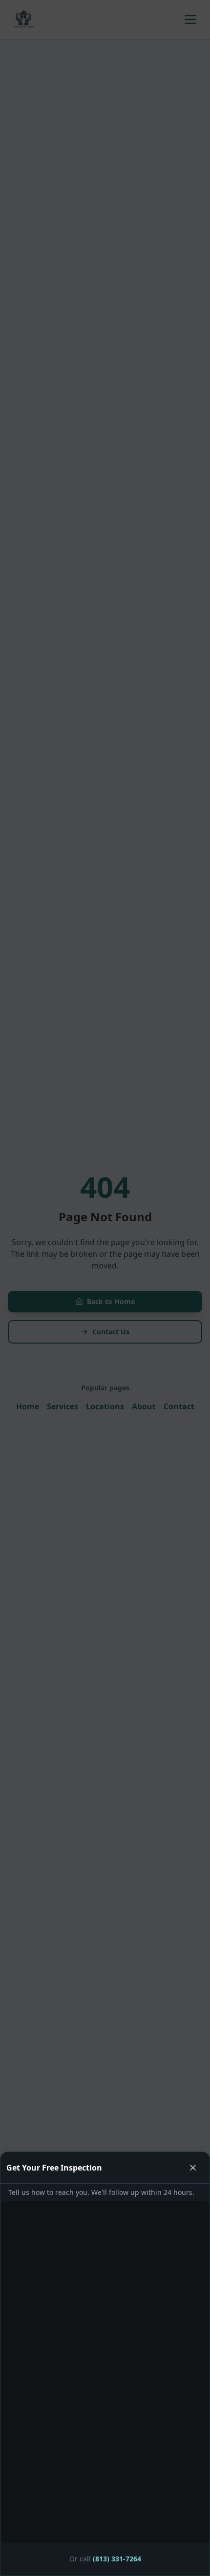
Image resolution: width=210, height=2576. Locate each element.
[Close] (193, 2168)
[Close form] (105, 1288)
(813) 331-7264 (117, 2559)
